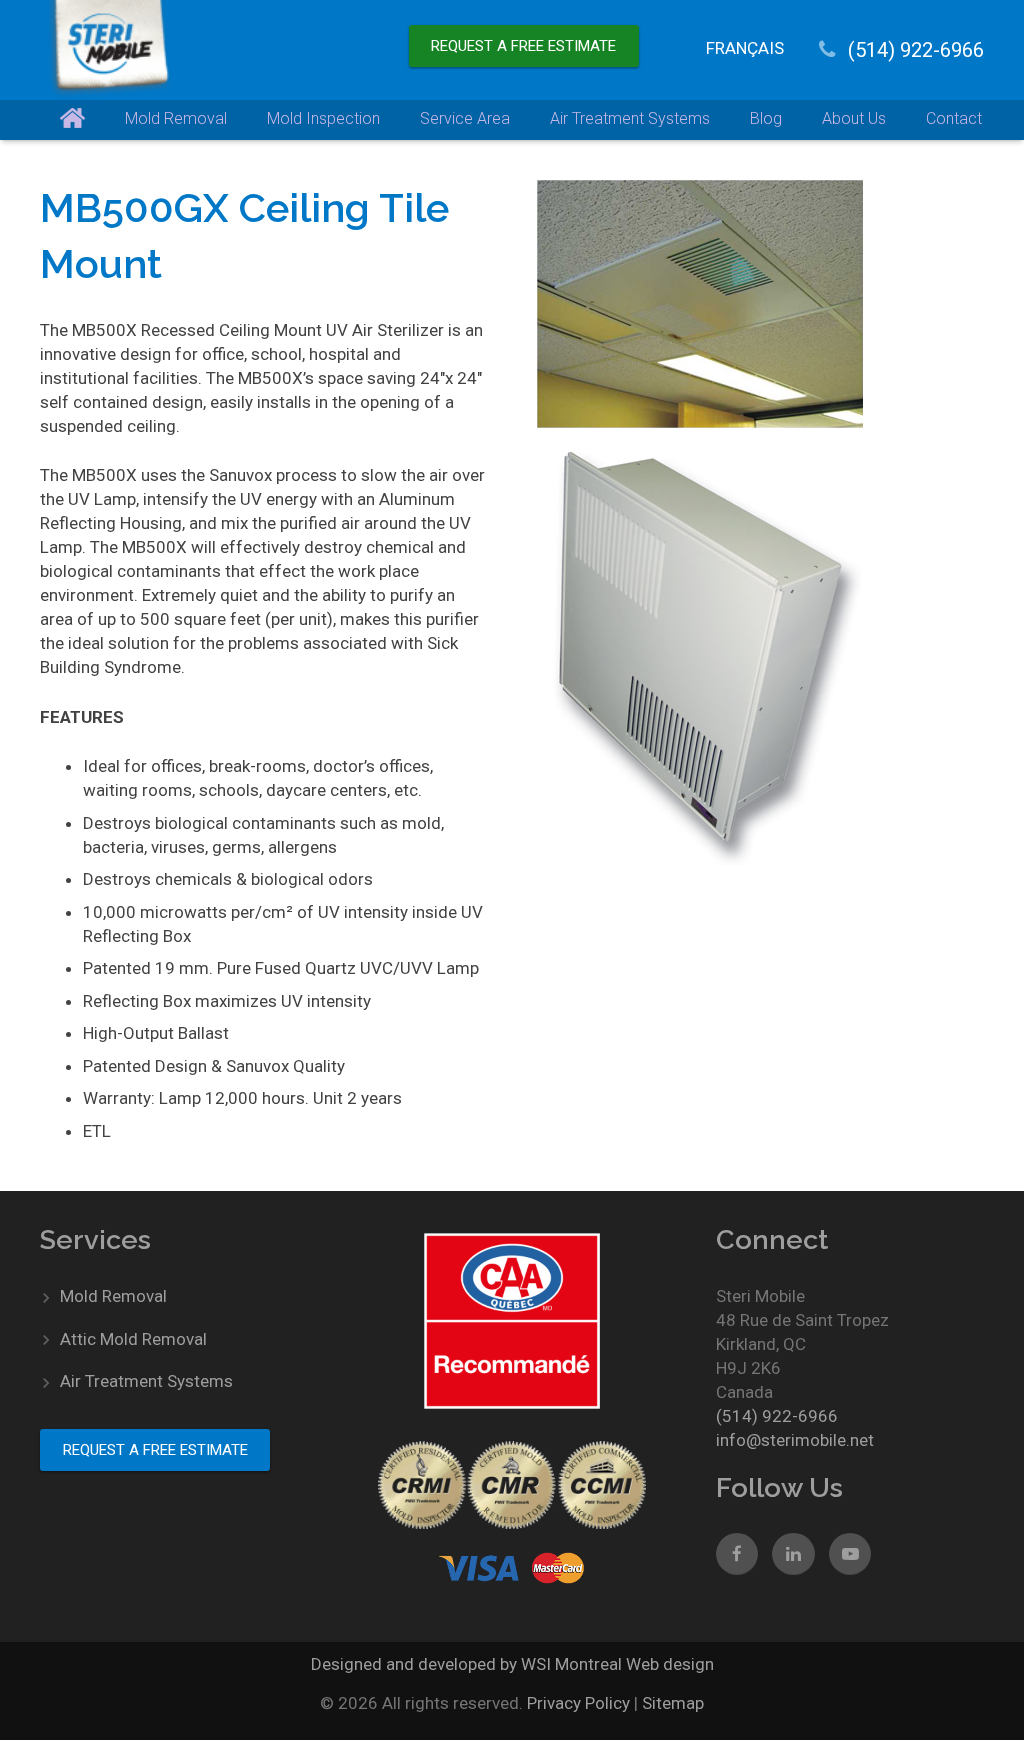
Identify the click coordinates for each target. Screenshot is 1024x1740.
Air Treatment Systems (146, 1381)
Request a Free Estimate (523, 46)
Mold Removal (113, 1296)
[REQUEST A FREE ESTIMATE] (524, 25)
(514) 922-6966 (916, 50)
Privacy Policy (580, 1703)
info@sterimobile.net (795, 1440)
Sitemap (673, 1703)
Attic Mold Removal (133, 1339)
